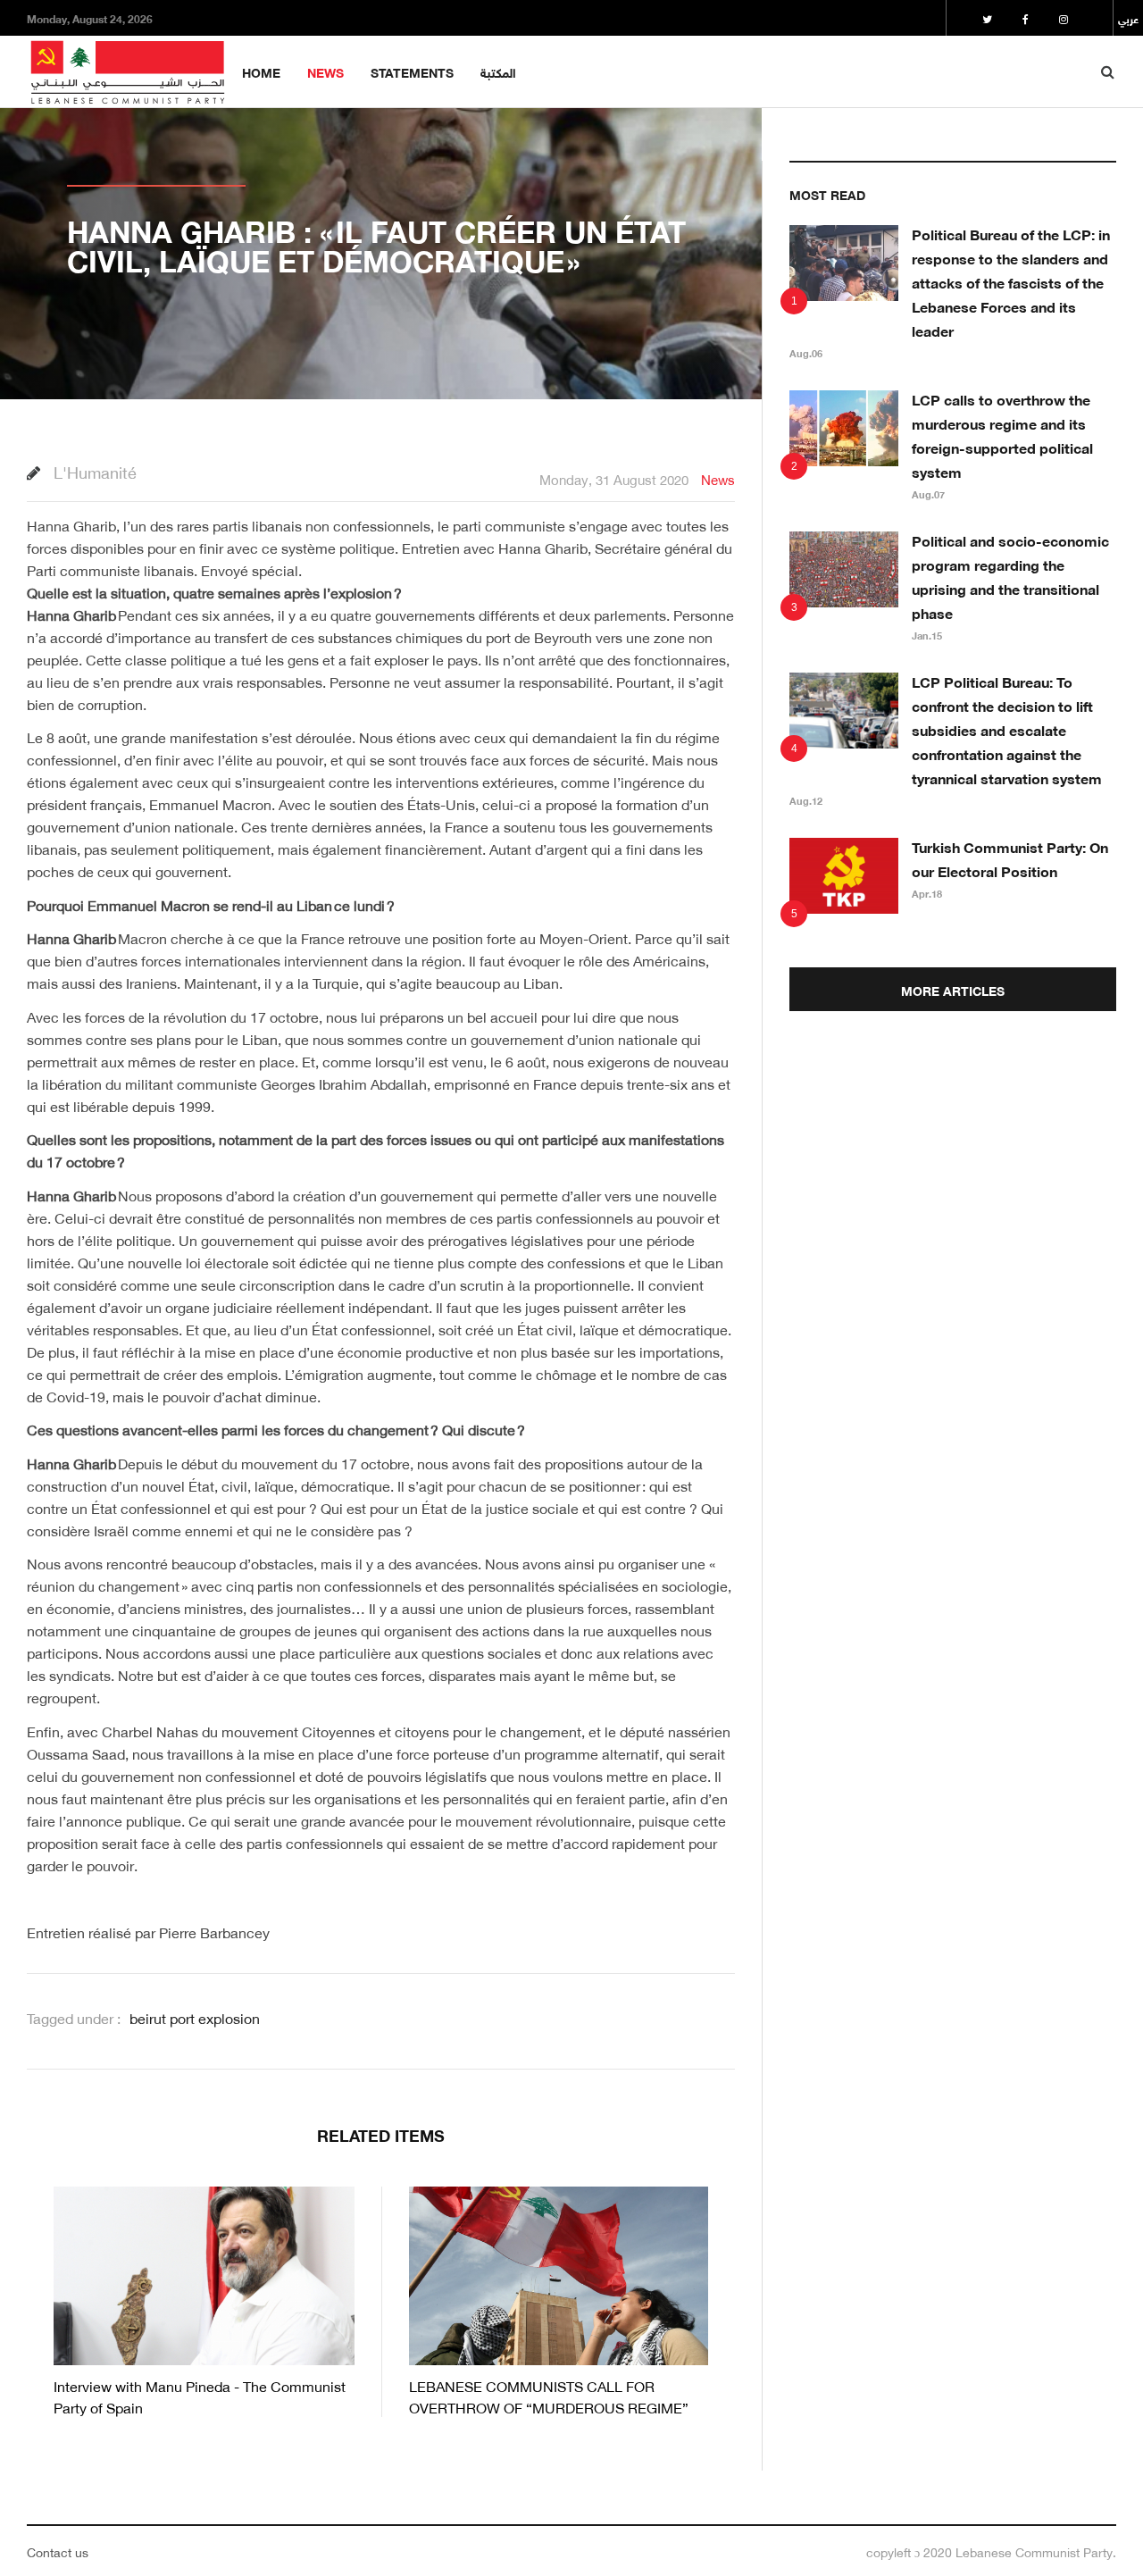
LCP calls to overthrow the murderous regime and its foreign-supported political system (1002, 434)
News (325, 71)
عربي (1128, 18)
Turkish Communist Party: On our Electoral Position (1010, 857)
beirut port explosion (195, 2017)
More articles (953, 989)
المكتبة (498, 71)
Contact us (58, 2551)
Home (261, 71)
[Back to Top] (1099, 2501)
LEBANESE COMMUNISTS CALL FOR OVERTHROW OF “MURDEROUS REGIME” (549, 2395)
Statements (412, 71)
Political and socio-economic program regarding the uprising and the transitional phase (1010, 575)
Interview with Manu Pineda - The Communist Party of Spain (200, 2395)
